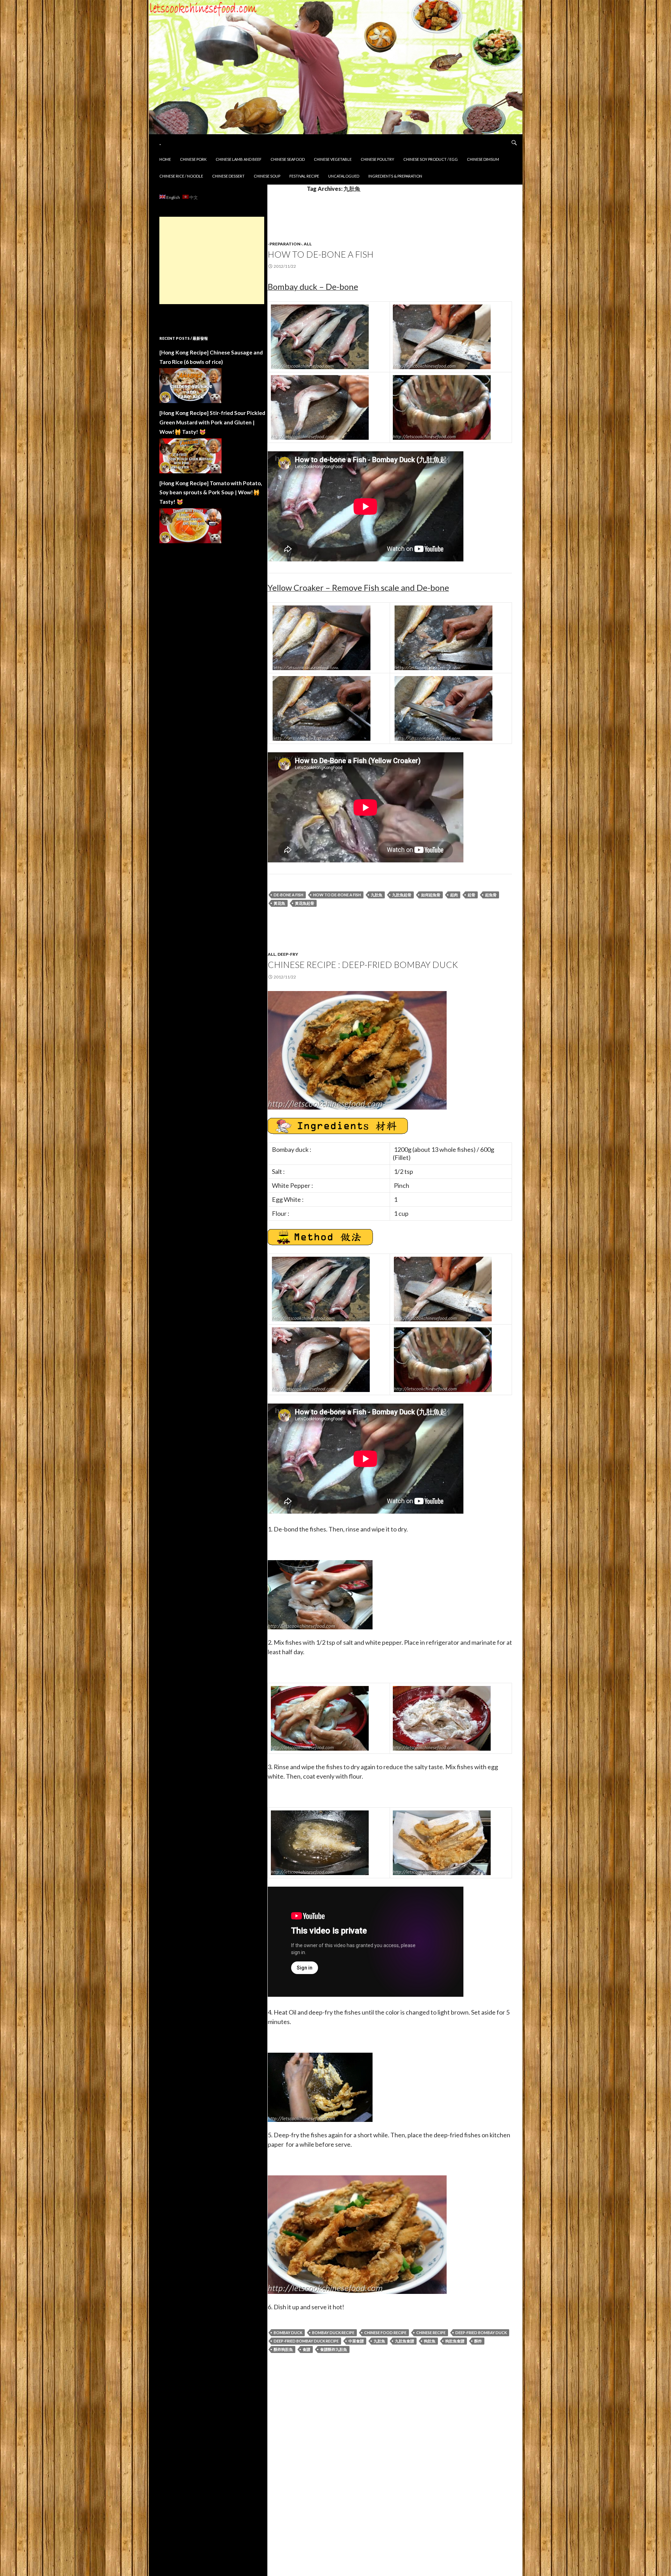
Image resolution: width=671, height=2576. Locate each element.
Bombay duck (288, 2333)
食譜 (306, 2349)
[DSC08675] (442, 1842)
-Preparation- (285, 244)
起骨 (471, 895)
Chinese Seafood (288, 159)
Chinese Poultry (377, 159)
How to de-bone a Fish (321, 254)
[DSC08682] (357, 1049)
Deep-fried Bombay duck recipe (306, 2341)
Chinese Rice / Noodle (181, 176)
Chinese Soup (267, 176)
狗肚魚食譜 (455, 2341)
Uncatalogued (344, 176)
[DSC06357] (322, 637)
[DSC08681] (320, 2087)
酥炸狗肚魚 (283, 2349)
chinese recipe (431, 2333)
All (308, 244)
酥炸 (478, 2341)
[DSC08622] (442, 336)
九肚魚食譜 (405, 2341)
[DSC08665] (320, 1717)
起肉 (454, 895)
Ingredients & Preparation (395, 176)
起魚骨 (491, 895)
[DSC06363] (322, 707)
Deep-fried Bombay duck (481, 2333)
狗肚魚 (430, 2341)
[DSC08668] (442, 1717)
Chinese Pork (193, 159)
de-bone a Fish (288, 895)
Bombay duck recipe (333, 2333)
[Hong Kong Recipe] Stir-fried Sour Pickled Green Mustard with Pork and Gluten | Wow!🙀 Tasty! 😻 (212, 422)
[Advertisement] (212, 260)
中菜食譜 (356, 2341)
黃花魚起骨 (305, 903)
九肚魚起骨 (402, 895)
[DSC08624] (320, 406)
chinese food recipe (385, 2333)
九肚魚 (377, 895)
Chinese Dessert (228, 176)
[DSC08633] (320, 1594)
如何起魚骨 (431, 895)
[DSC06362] (443, 637)
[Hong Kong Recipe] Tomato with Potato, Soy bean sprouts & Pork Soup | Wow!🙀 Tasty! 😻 (211, 492)
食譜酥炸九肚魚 (334, 2349)
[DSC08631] (442, 406)
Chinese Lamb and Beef (239, 159)
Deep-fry (288, 954)
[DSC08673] (320, 1842)
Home (165, 159)
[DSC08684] (357, 2234)
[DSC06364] (443, 707)
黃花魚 (279, 903)
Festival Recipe (304, 176)
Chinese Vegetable (333, 159)
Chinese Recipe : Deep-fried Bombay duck (363, 964)
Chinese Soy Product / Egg (431, 159)
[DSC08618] (320, 336)
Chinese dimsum (483, 159)
